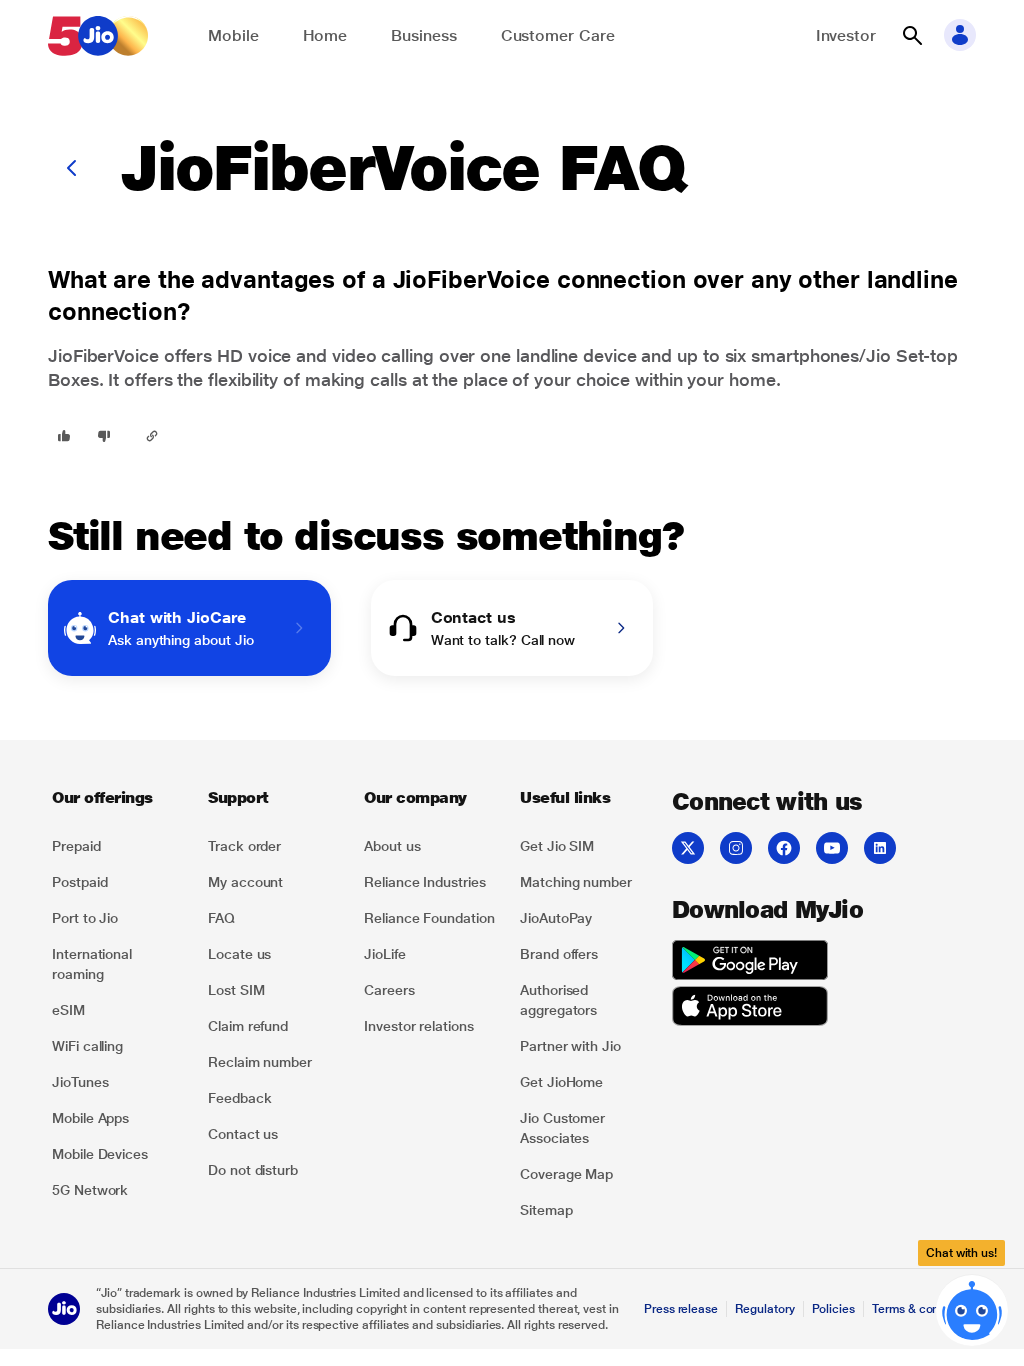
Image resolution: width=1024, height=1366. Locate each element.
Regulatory (764, 1309)
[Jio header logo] (98, 36)
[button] (912, 36)
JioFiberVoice (103, 355)
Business (423, 35)
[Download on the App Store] (750, 1009)
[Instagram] (736, 848)
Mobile (233, 35)
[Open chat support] (972, 1313)
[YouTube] (832, 848)
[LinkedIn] (880, 848)
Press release (681, 1309)
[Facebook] (784, 848)
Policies (834, 1309)
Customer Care (558, 35)
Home (325, 35)
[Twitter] (688, 848)
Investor (846, 35)
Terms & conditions (924, 1309)
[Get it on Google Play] (750, 963)
